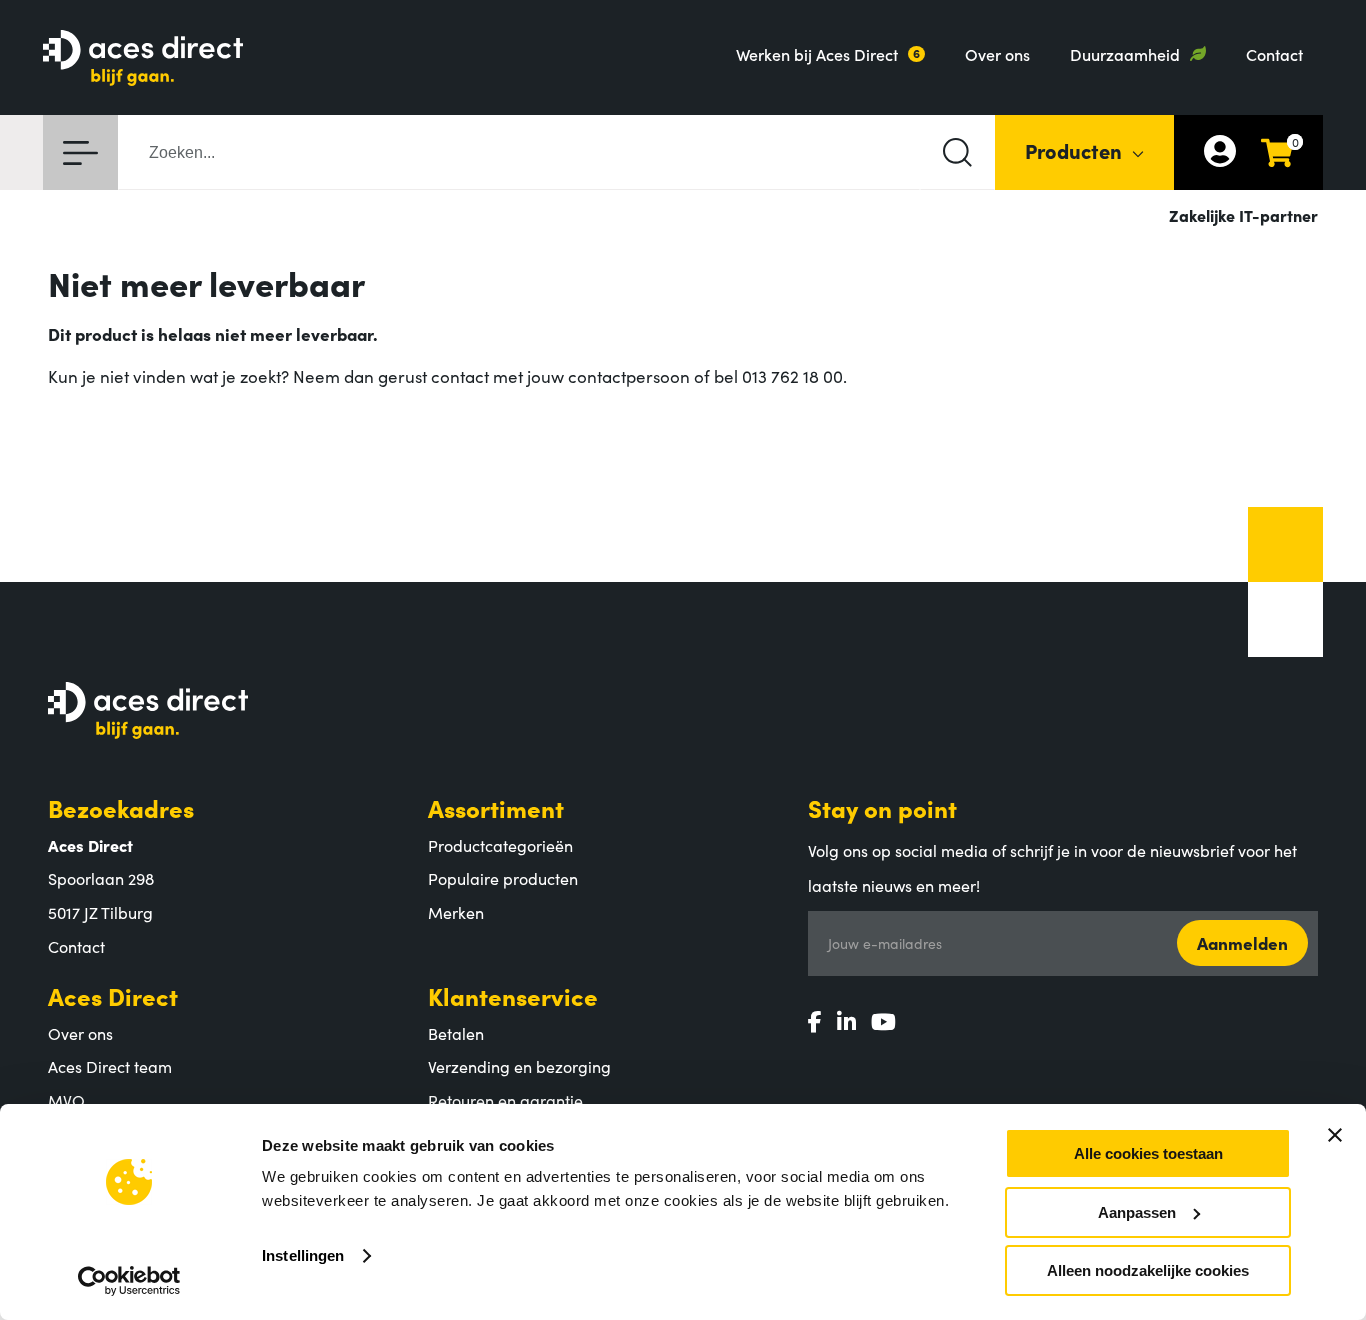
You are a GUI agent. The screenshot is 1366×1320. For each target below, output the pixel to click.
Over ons (997, 54)
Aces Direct (113, 995)
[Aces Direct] (143, 59)
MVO (66, 1100)
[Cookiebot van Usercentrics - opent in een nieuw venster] (129, 1281)
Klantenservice (513, 995)
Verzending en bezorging (519, 1066)
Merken (456, 912)
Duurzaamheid (1125, 54)
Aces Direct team (110, 1066)
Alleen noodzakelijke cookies (1148, 1270)
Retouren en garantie (505, 1100)
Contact (1274, 54)
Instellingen (303, 1255)
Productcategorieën (500, 845)
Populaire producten (503, 878)
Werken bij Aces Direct (817, 54)
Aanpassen (1137, 1212)
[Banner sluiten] (1335, 1135)
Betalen (456, 1033)
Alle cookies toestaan (1148, 1153)
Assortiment (496, 807)
